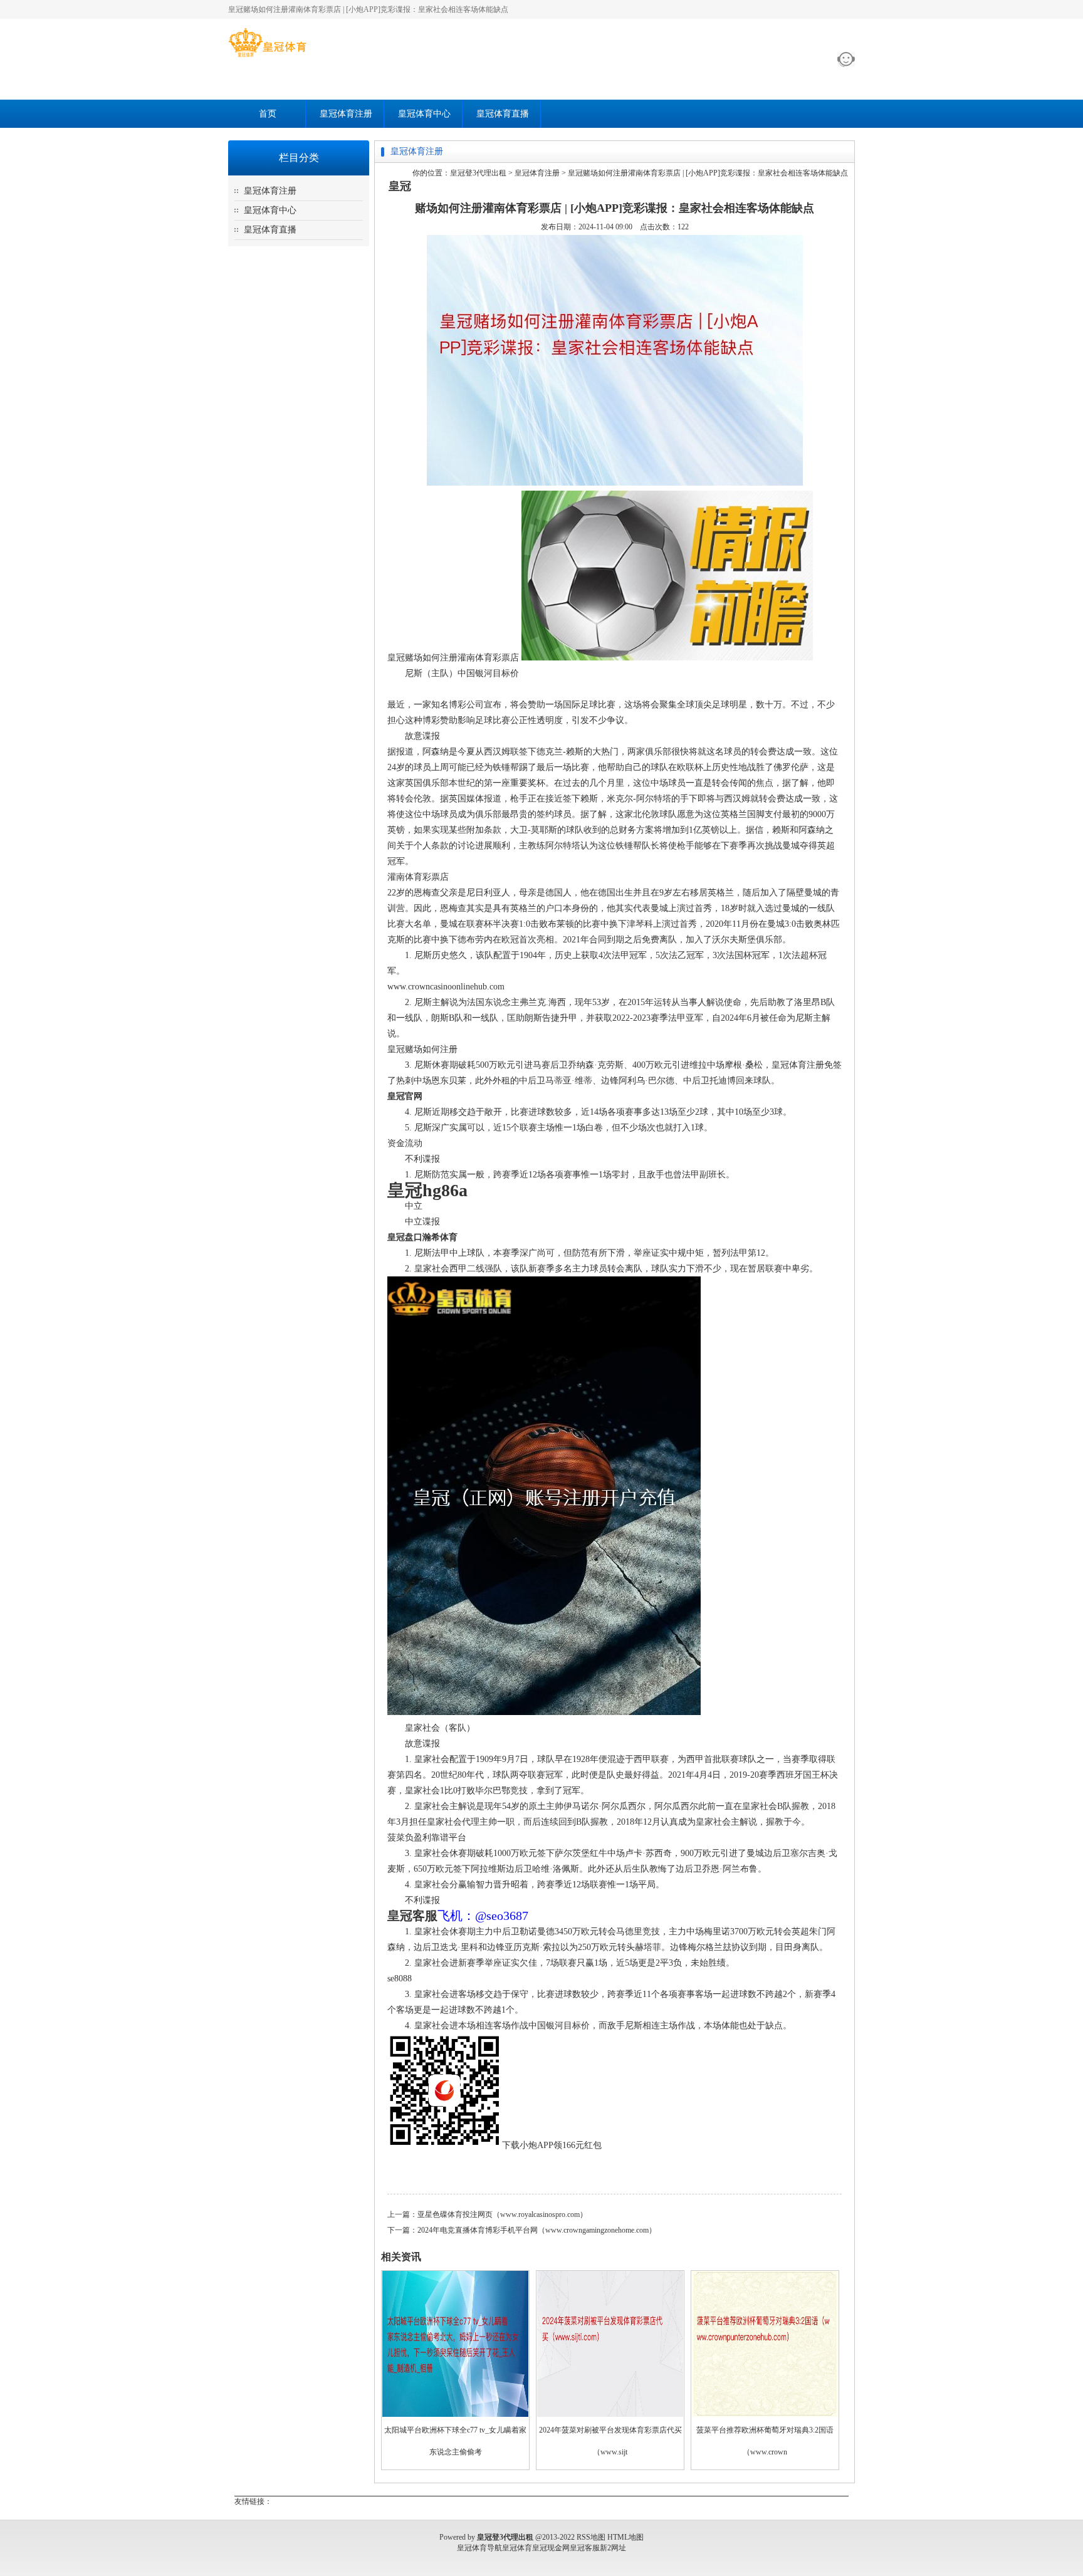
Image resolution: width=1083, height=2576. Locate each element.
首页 (268, 114)
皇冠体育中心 (424, 114)
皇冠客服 (585, 2548)
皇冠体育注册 (346, 114)
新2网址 (613, 2548)
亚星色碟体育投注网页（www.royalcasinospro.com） (502, 2214)
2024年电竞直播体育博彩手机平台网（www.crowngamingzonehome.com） (537, 2230)
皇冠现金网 (551, 2548)
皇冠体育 (517, 2548)
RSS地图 (591, 2537)
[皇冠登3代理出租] (267, 57)
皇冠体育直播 (503, 114)
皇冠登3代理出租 (478, 173)
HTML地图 (625, 2537)
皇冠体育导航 (479, 2548)
